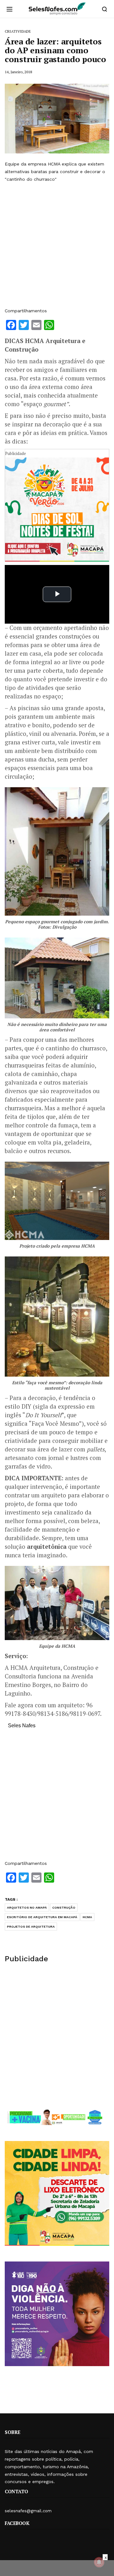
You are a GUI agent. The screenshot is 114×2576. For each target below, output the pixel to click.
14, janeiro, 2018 (18, 72)
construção (64, 1908)
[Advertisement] (57, 245)
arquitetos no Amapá (27, 1908)
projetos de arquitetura (31, 1927)
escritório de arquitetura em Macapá (42, 1917)
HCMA (87, 1917)
